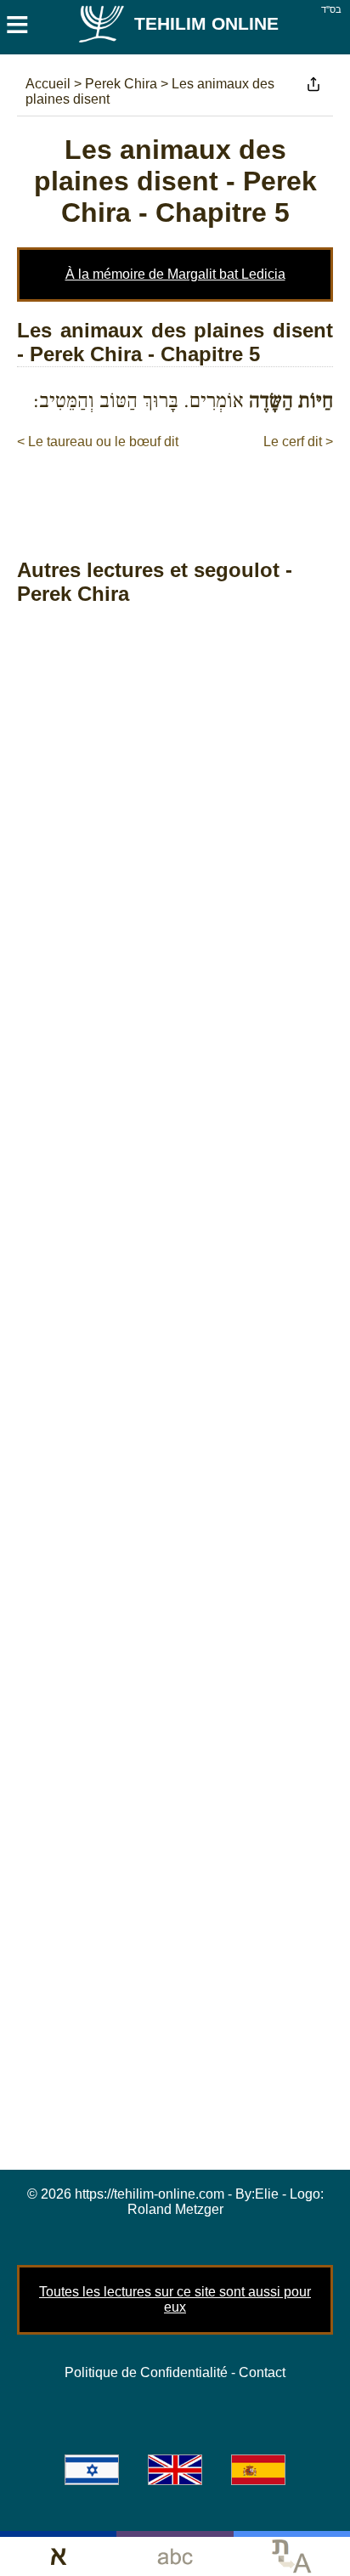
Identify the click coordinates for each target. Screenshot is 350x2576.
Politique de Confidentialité (146, 2372)
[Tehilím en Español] (258, 2470)
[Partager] (313, 84)
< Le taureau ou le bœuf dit (98, 442)
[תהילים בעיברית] (92, 2470)
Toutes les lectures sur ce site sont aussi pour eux (175, 2299)
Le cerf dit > (298, 442)
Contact (262, 2372)
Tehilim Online (206, 23)
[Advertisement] (183, 486)
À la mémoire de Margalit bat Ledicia (175, 274)
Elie (267, 2194)
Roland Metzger (175, 2209)
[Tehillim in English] (175, 2470)
